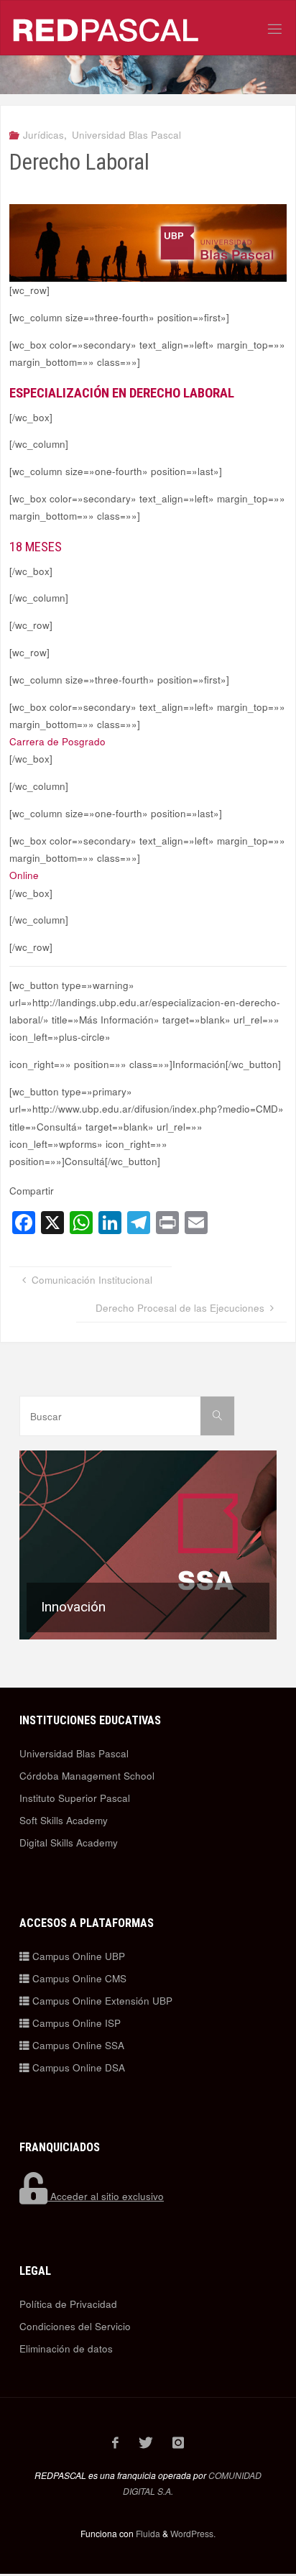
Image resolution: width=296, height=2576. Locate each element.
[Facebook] (116, 2442)
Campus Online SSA (77, 2045)
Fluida (147, 2533)
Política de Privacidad (68, 2304)
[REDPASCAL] (106, 28)
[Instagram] (179, 2442)
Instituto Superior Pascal (75, 1798)
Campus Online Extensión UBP (101, 2001)
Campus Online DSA (77, 2067)
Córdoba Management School (87, 1776)
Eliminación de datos (66, 2349)
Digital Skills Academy (69, 1843)
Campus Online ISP (75, 2023)
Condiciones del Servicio (75, 2326)
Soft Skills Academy (64, 1820)
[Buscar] (217, 1416)
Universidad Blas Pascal (126, 135)
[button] (148, 1545)
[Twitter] (145, 2442)
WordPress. (193, 2533)
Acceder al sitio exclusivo (106, 2196)
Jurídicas (43, 135)
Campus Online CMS (78, 1978)
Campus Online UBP (77, 1956)
